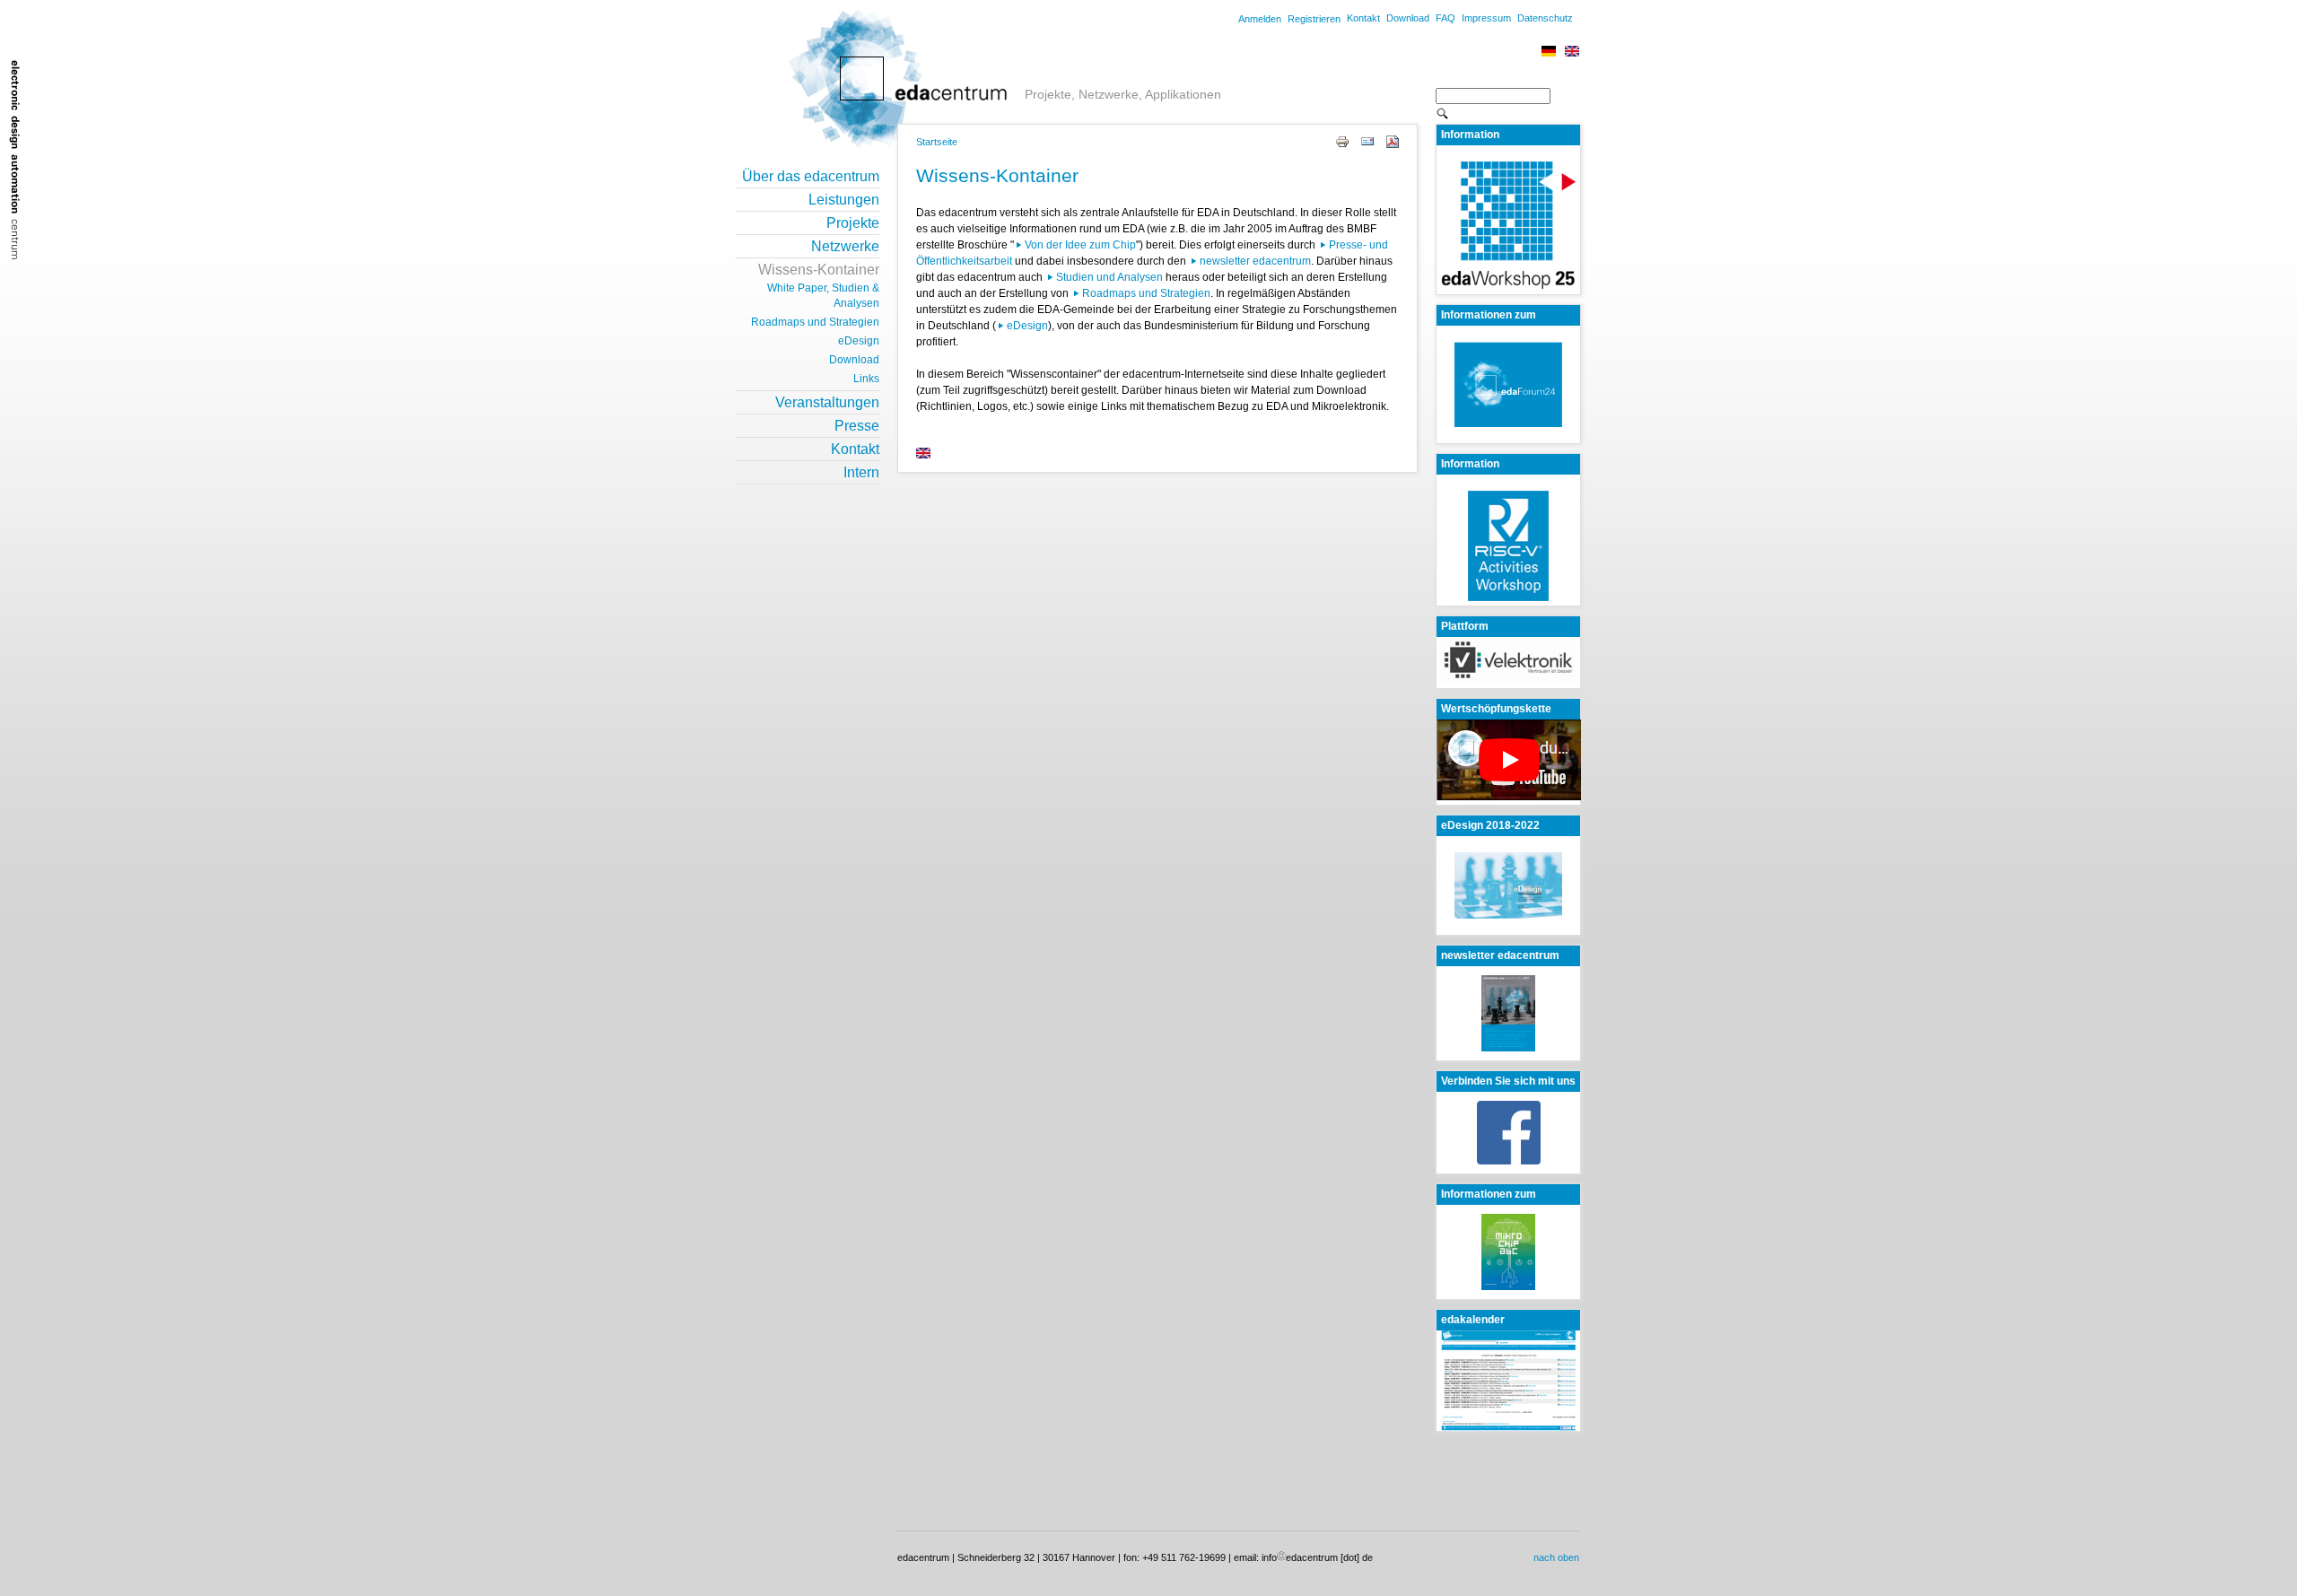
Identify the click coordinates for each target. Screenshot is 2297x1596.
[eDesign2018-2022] (1508, 885)
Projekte (853, 223)
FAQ (1445, 18)
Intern (861, 472)
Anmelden (1260, 19)
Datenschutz (1545, 18)
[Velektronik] (1508, 680)
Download (1408, 18)
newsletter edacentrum (1255, 261)
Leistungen (844, 200)
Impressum (1486, 18)
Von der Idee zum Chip (1080, 245)
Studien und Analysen (1109, 277)
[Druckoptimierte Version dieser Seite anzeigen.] (1342, 141)
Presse (857, 426)
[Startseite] (875, 99)
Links (866, 379)
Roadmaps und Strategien (1146, 293)
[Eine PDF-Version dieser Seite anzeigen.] (1393, 141)
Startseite (937, 142)
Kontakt (1363, 18)
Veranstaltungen (827, 402)
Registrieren (1314, 19)
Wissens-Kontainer (819, 270)
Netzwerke (845, 246)
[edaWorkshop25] (1508, 286)
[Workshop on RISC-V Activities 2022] (1508, 597)
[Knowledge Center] (922, 455)
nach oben (1556, 1557)
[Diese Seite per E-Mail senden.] (1367, 141)
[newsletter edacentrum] (1508, 1012)
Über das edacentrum (811, 176)
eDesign (1027, 326)
